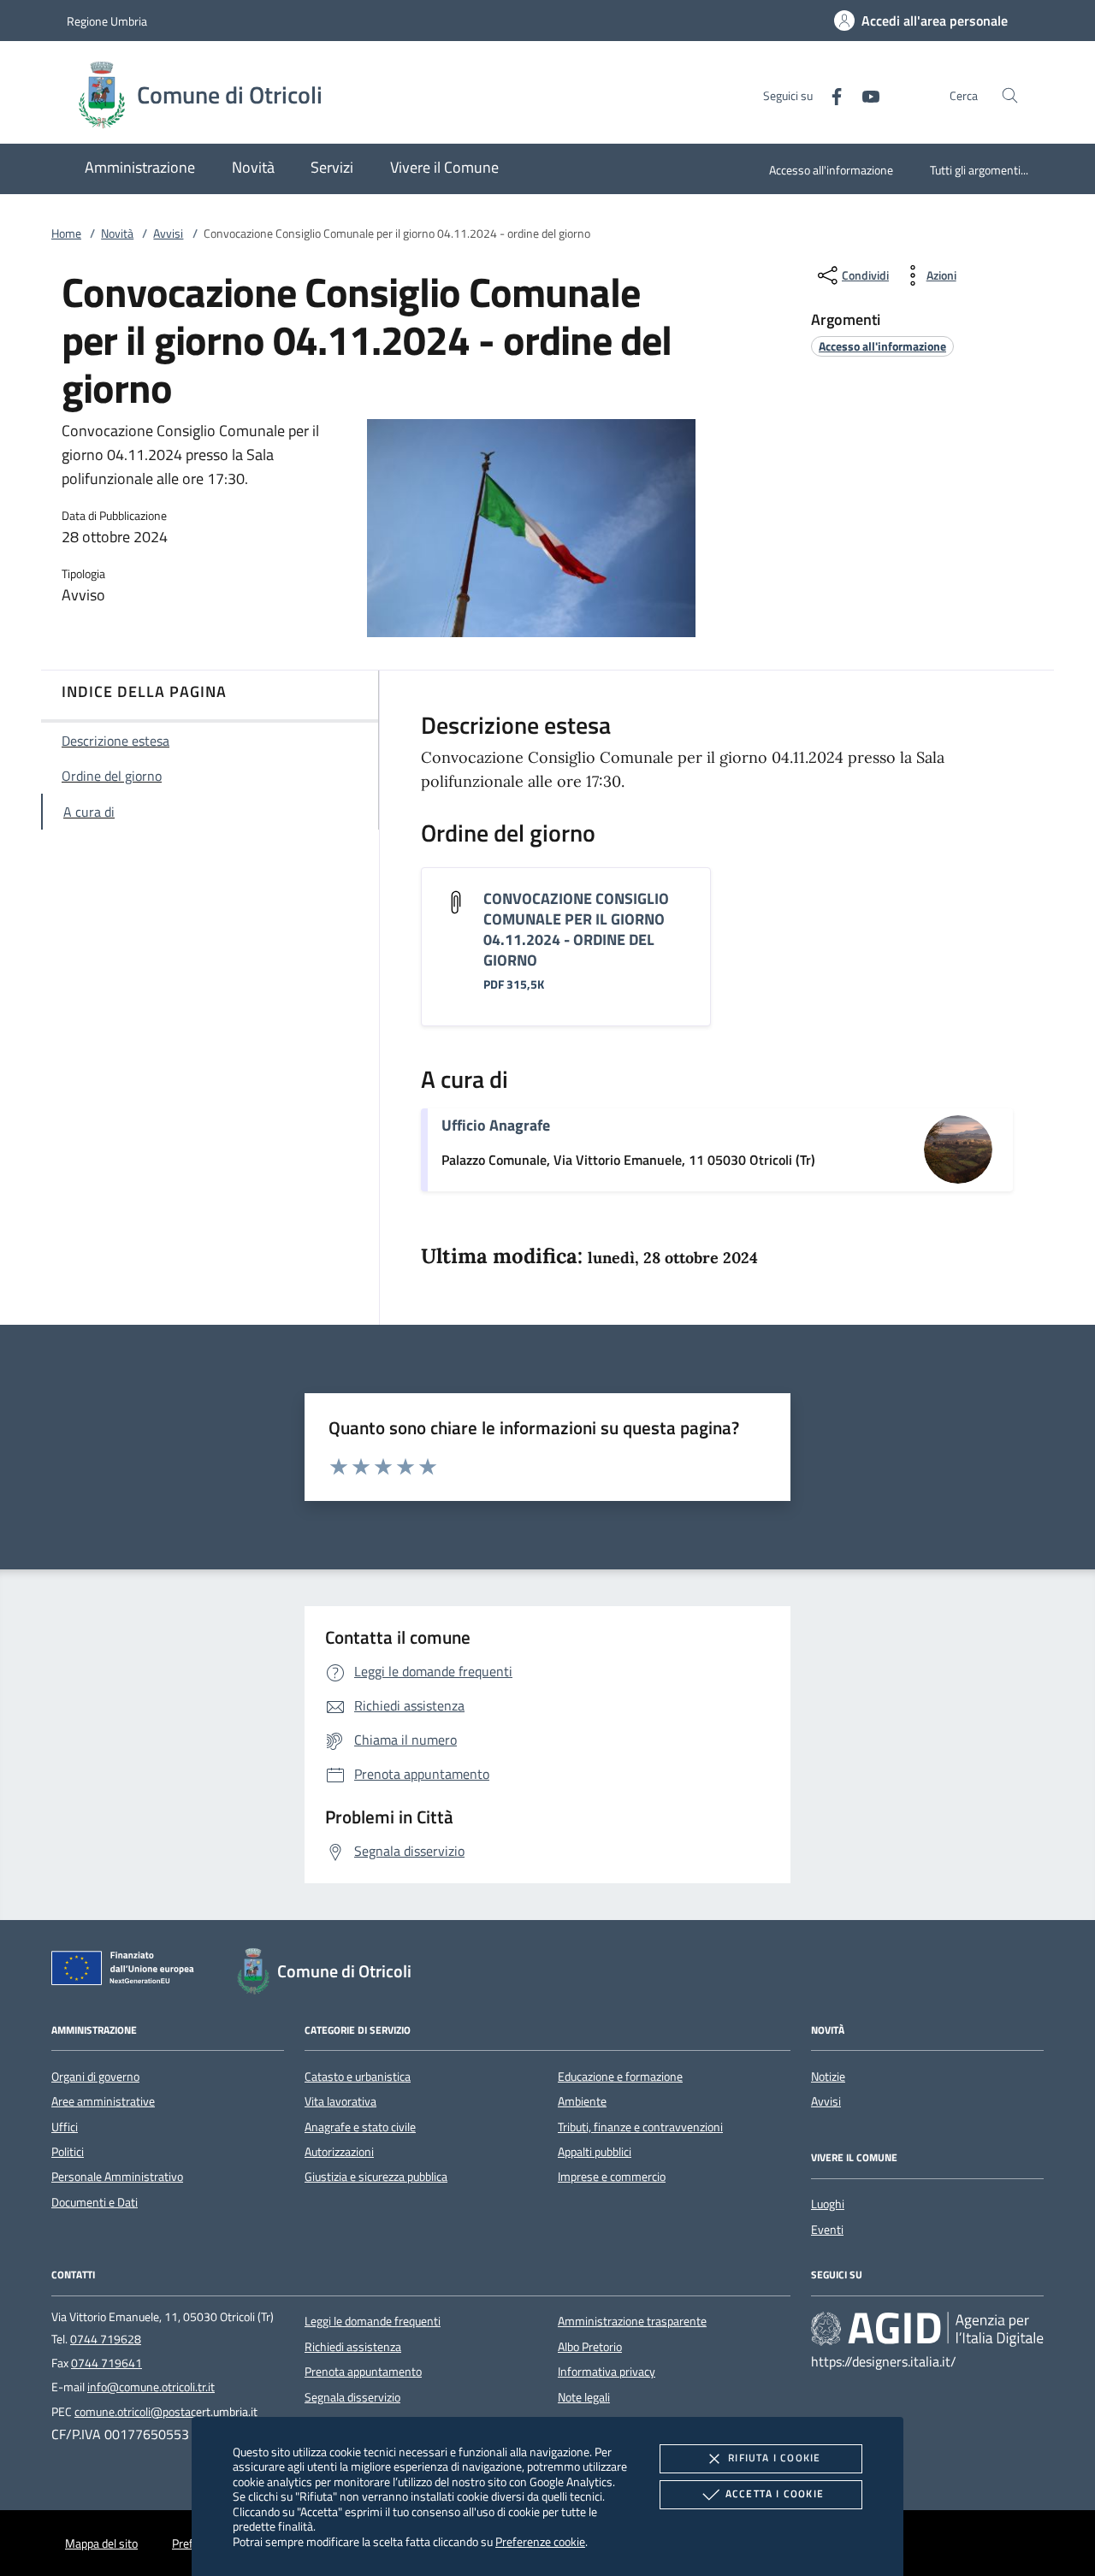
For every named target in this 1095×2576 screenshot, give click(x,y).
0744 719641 (107, 2363)
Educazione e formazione (620, 2077)
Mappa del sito (101, 2544)
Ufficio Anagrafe (496, 1125)
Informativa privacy (607, 2372)
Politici (68, 2152)
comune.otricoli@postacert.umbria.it (166, 2412)
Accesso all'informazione (831, 170)
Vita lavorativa (340, 2101)
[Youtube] (864, 95)
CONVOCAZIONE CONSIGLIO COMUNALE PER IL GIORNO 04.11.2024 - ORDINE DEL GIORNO (576, 929)
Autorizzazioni (339, 2152)
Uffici (65, 2127)
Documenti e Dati (95, 2202)
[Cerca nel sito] (1010, 95)
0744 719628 (106, 2339)
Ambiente (582, 2101)
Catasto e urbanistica (358, 2077)
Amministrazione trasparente (632, 2321)
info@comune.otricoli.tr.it (151, 2387)
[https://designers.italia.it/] (927, 2329)
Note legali (584, 2397)
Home (66, 233)
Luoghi (828, 2204)
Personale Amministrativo (117, 2177)
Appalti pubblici (595, 2152)
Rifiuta (774, 2458)
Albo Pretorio (590, 2347)
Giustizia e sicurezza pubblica (376, 2177)
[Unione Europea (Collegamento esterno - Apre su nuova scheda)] (127, 1971)
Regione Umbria (107, 21)
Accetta (775, 2493)
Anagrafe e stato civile (360, 2127)
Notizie (828, 2077)
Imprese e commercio (612, 2177)
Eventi (827, 2230)
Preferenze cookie (540, 2541)
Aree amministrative (103, 2101)
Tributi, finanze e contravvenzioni (640, 2127)
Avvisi (168, 233)
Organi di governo (95, 2077)
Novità (117, 233)
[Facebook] (830, 95)
